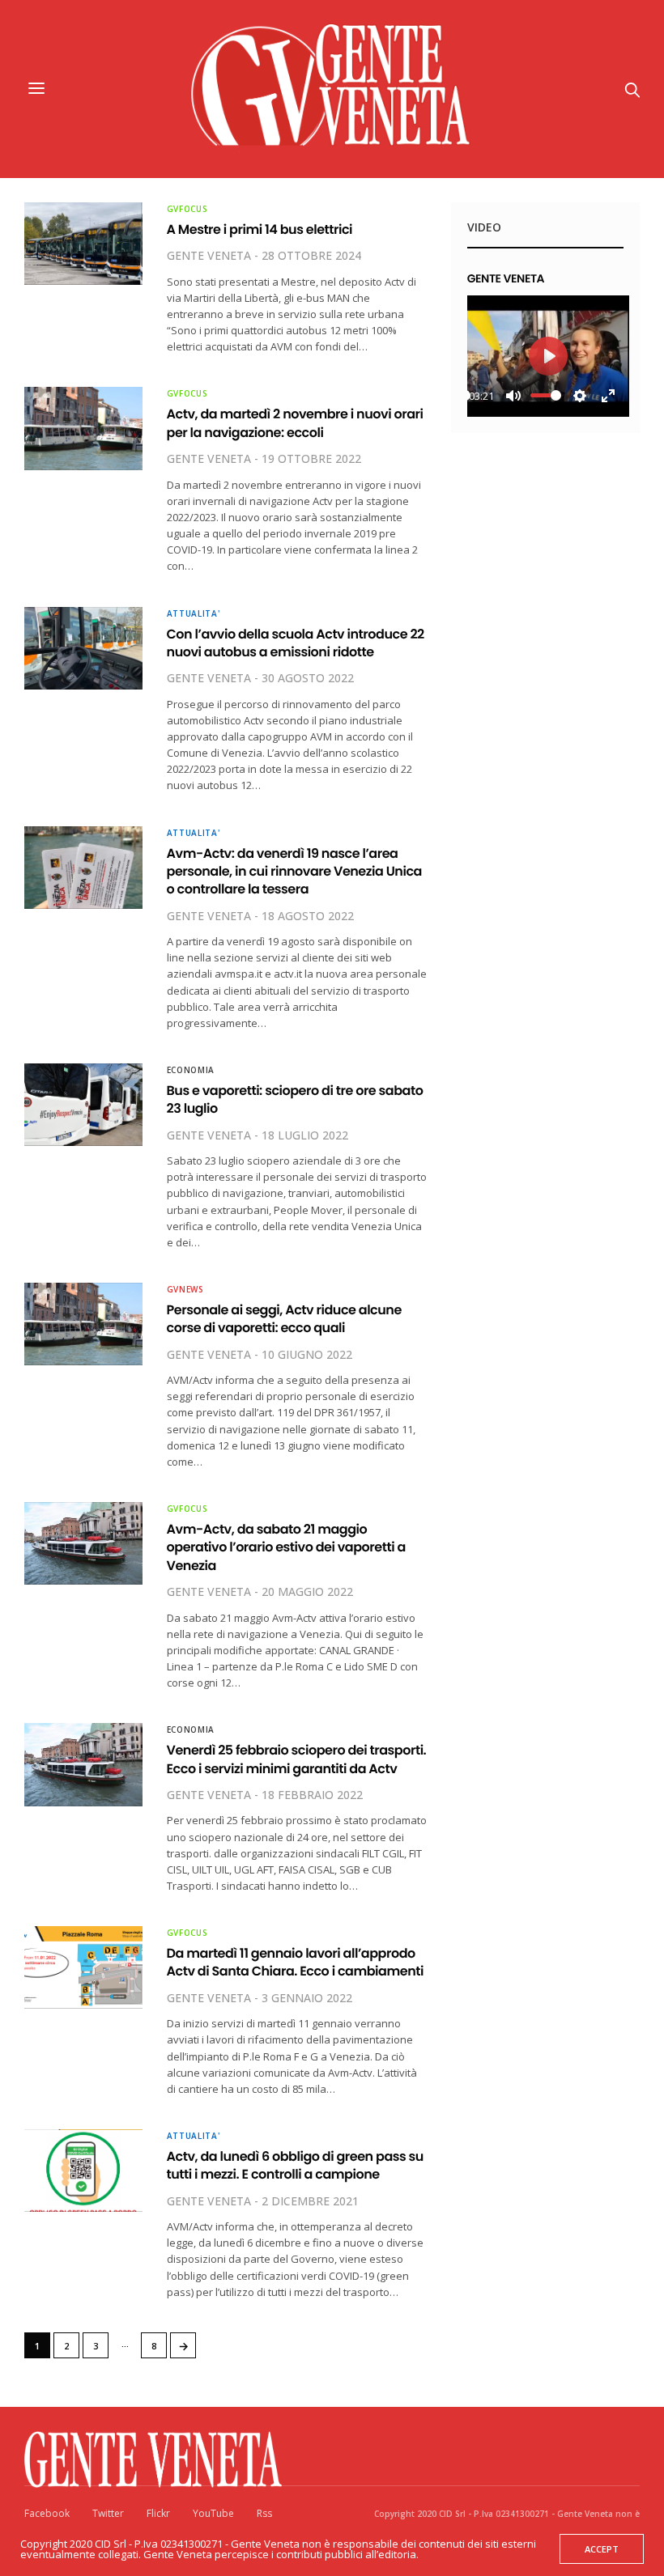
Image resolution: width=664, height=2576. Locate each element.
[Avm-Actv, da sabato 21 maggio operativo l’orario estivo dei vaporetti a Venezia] (83, 1543)
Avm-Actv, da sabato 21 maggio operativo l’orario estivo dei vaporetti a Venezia (286, 1547)
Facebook (47, 2513)
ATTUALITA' (194, 613)
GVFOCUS (187, 209)
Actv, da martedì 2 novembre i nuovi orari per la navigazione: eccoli (295, 423)
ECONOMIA (191, 1070)
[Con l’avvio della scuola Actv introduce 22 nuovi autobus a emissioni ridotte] (83, 648)
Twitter (108, 2513)
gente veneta (209, 255)
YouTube (213, 2513)
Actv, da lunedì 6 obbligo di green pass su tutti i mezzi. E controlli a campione (295, 2165)
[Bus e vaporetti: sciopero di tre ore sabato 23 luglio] (83, 1105)
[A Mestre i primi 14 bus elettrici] (83, 244)
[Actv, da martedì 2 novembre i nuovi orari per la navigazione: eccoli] (83, 428)
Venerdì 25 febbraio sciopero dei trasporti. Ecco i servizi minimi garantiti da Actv (297, 1759)
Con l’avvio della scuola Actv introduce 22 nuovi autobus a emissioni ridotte (296, 643)
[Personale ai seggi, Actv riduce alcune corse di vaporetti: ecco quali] (83, 1324)
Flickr (158, 2513)
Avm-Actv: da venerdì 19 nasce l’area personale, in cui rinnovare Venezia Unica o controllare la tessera (294, 872)
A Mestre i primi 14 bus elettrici (260, 229)
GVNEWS (185, 1289)
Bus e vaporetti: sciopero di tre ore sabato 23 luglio (295, 1099)
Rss (264, 2513)
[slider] (546, 395)
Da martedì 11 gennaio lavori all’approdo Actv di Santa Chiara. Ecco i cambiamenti (295, 1962)
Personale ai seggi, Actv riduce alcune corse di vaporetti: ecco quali (284, 1319)
